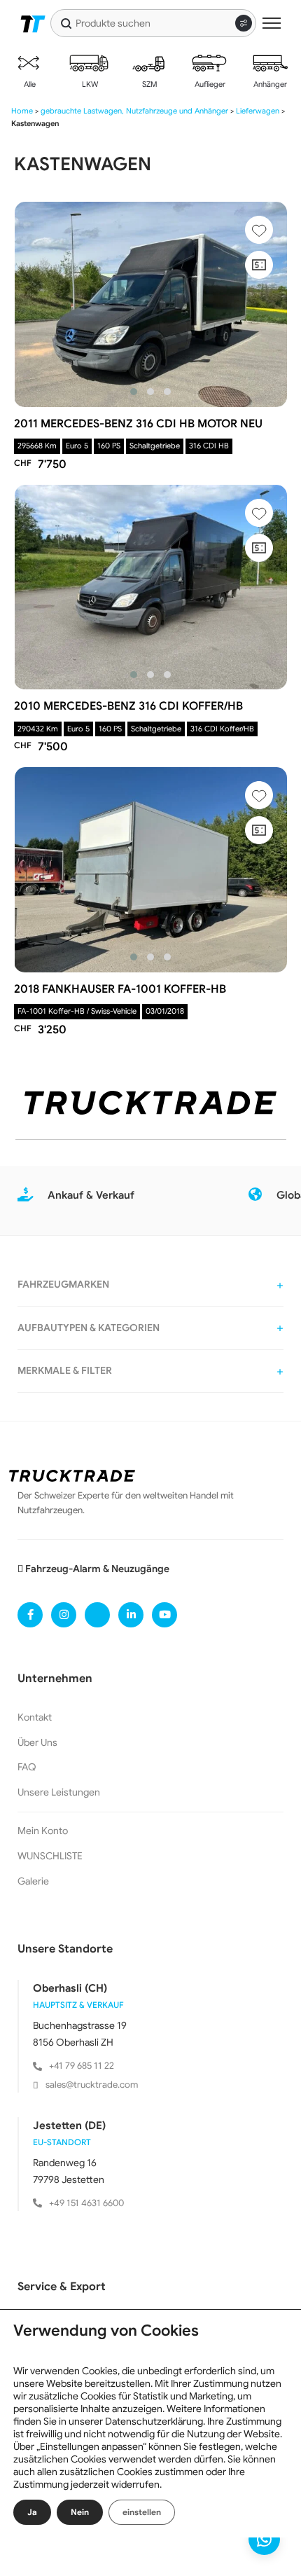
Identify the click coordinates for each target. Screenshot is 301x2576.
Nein (80, 2512)
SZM (149, 84)
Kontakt (35, 1717)
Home (22, 111)
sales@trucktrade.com (92, 2085)
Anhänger (269, 84)
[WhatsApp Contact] (264, 2539)
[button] (134, 392)
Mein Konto (43, 1831)
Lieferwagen (258, 111)
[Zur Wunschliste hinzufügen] (259, 230)
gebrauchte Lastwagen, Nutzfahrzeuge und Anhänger (134, 111)
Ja (32, 2512)
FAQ (27, 1767)
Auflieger (209, 84)
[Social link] (30, 1615)
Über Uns (37, 1742)
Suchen (66, 23)
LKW (89, 84)
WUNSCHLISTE (50, 1856)
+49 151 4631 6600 (86, 2203)
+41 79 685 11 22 (82, 2066)
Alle (29, 84)
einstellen (142, 2512)
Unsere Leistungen (59, 1792)
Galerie (33, 1881)
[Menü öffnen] (272, 23)
